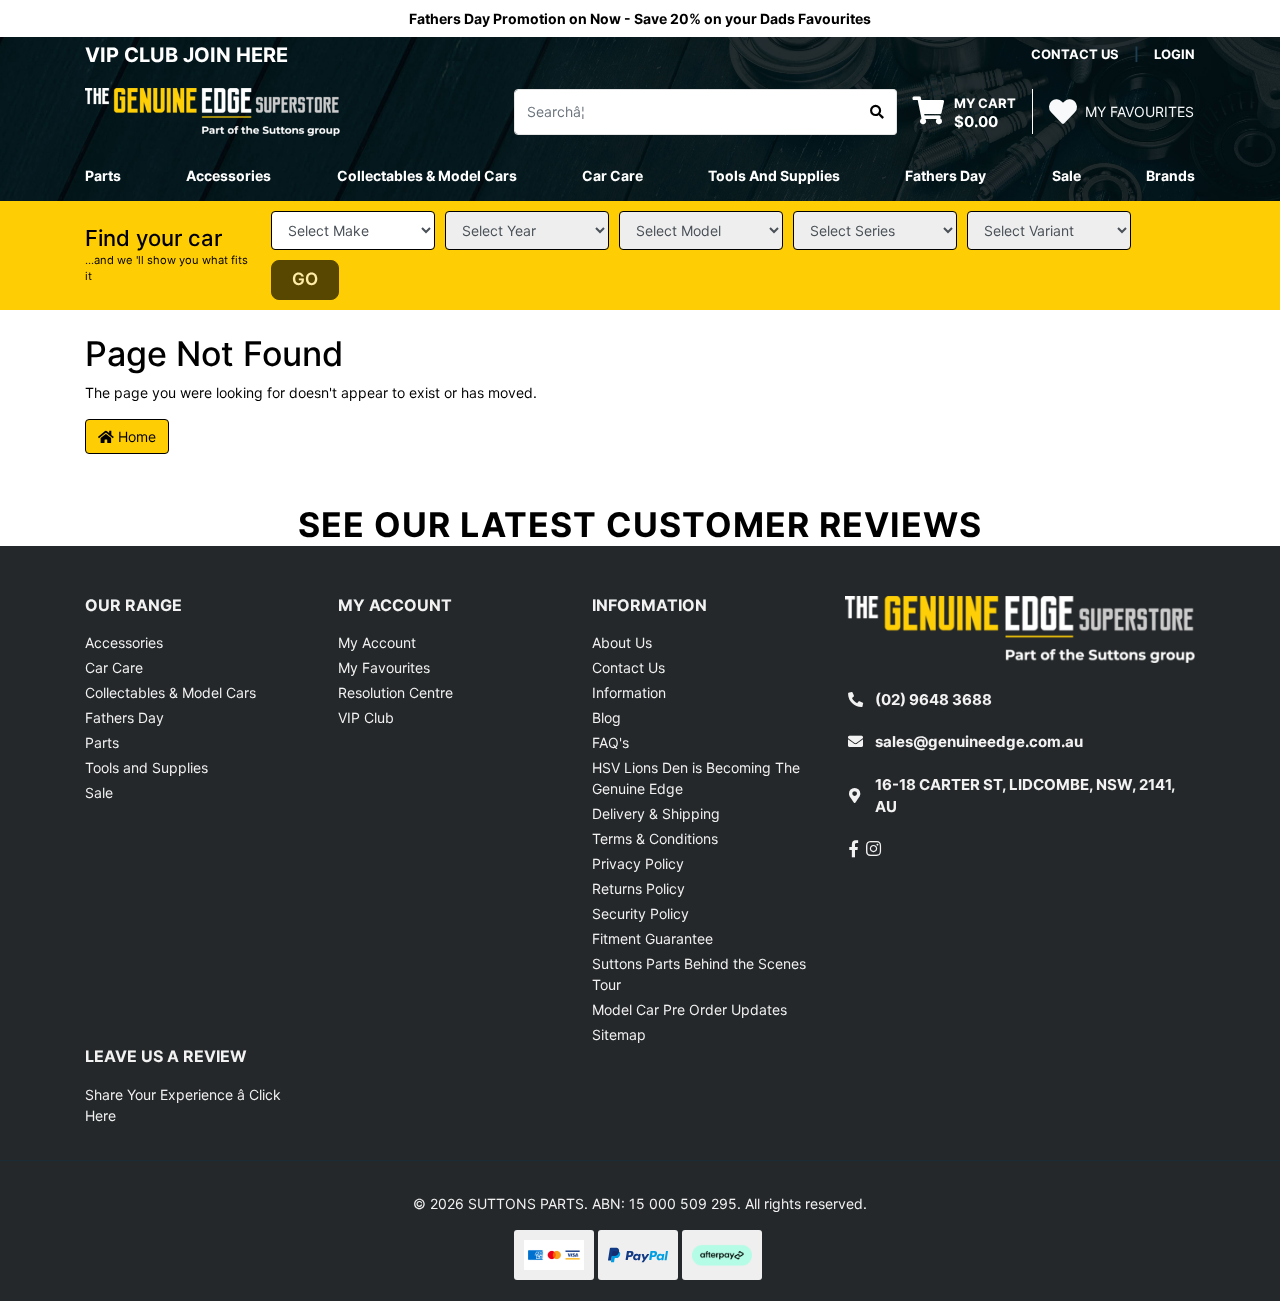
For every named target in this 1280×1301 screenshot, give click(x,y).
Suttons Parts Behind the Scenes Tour (699, 974)
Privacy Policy (638, 863)
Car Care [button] (612, 175)
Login (1174, 54)
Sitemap (619, 1034)
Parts (102, 742)
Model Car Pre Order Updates (689, 1009)
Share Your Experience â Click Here (183, 1105)
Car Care (114, 667)
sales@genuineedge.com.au (979, 741)
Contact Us (628, 667)
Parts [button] (103, 175)
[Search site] (877, 112)
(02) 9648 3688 (933, 699)
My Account (377, 642)
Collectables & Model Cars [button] (427, 175)
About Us (622, 642)
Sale (1066, 175)
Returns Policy (638, 888)
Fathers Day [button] (945, 175)
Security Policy (640, 913)
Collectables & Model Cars (170, 692)
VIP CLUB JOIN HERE (189, 55)
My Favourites (384, 667)
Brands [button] (1170, 175)
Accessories (124, 642)
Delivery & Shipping (656, 813)
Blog (606, 717)
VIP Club (366, 717)
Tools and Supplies (146, 767)
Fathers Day (124, 717)
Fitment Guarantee (652, 938)
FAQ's (610, 742)
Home (135, 436)
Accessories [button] (228, 175)
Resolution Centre (395, 692)
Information (629, 692)
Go (305, 279)
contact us (1075, 54)
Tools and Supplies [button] (774, 175)
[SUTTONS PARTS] (212, 110)
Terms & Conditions (655, 838)
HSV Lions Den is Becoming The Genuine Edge (696, 778)
